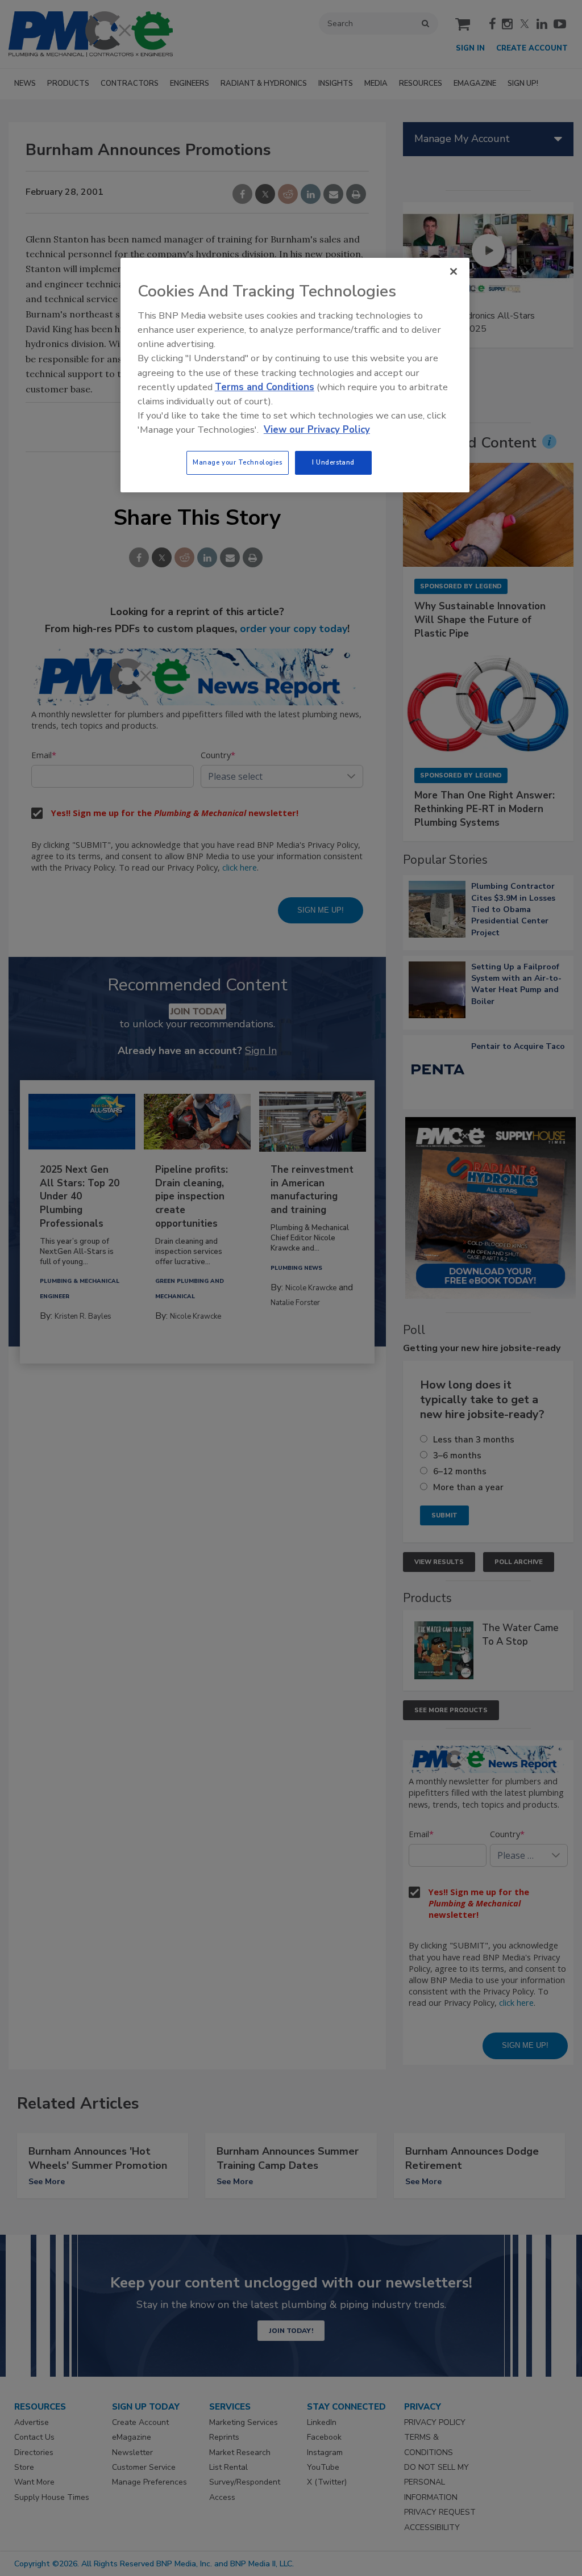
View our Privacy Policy (317, 430)
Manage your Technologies (238, 462)
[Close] (454, 271)
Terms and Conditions (265, 387)
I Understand (333, 462)
